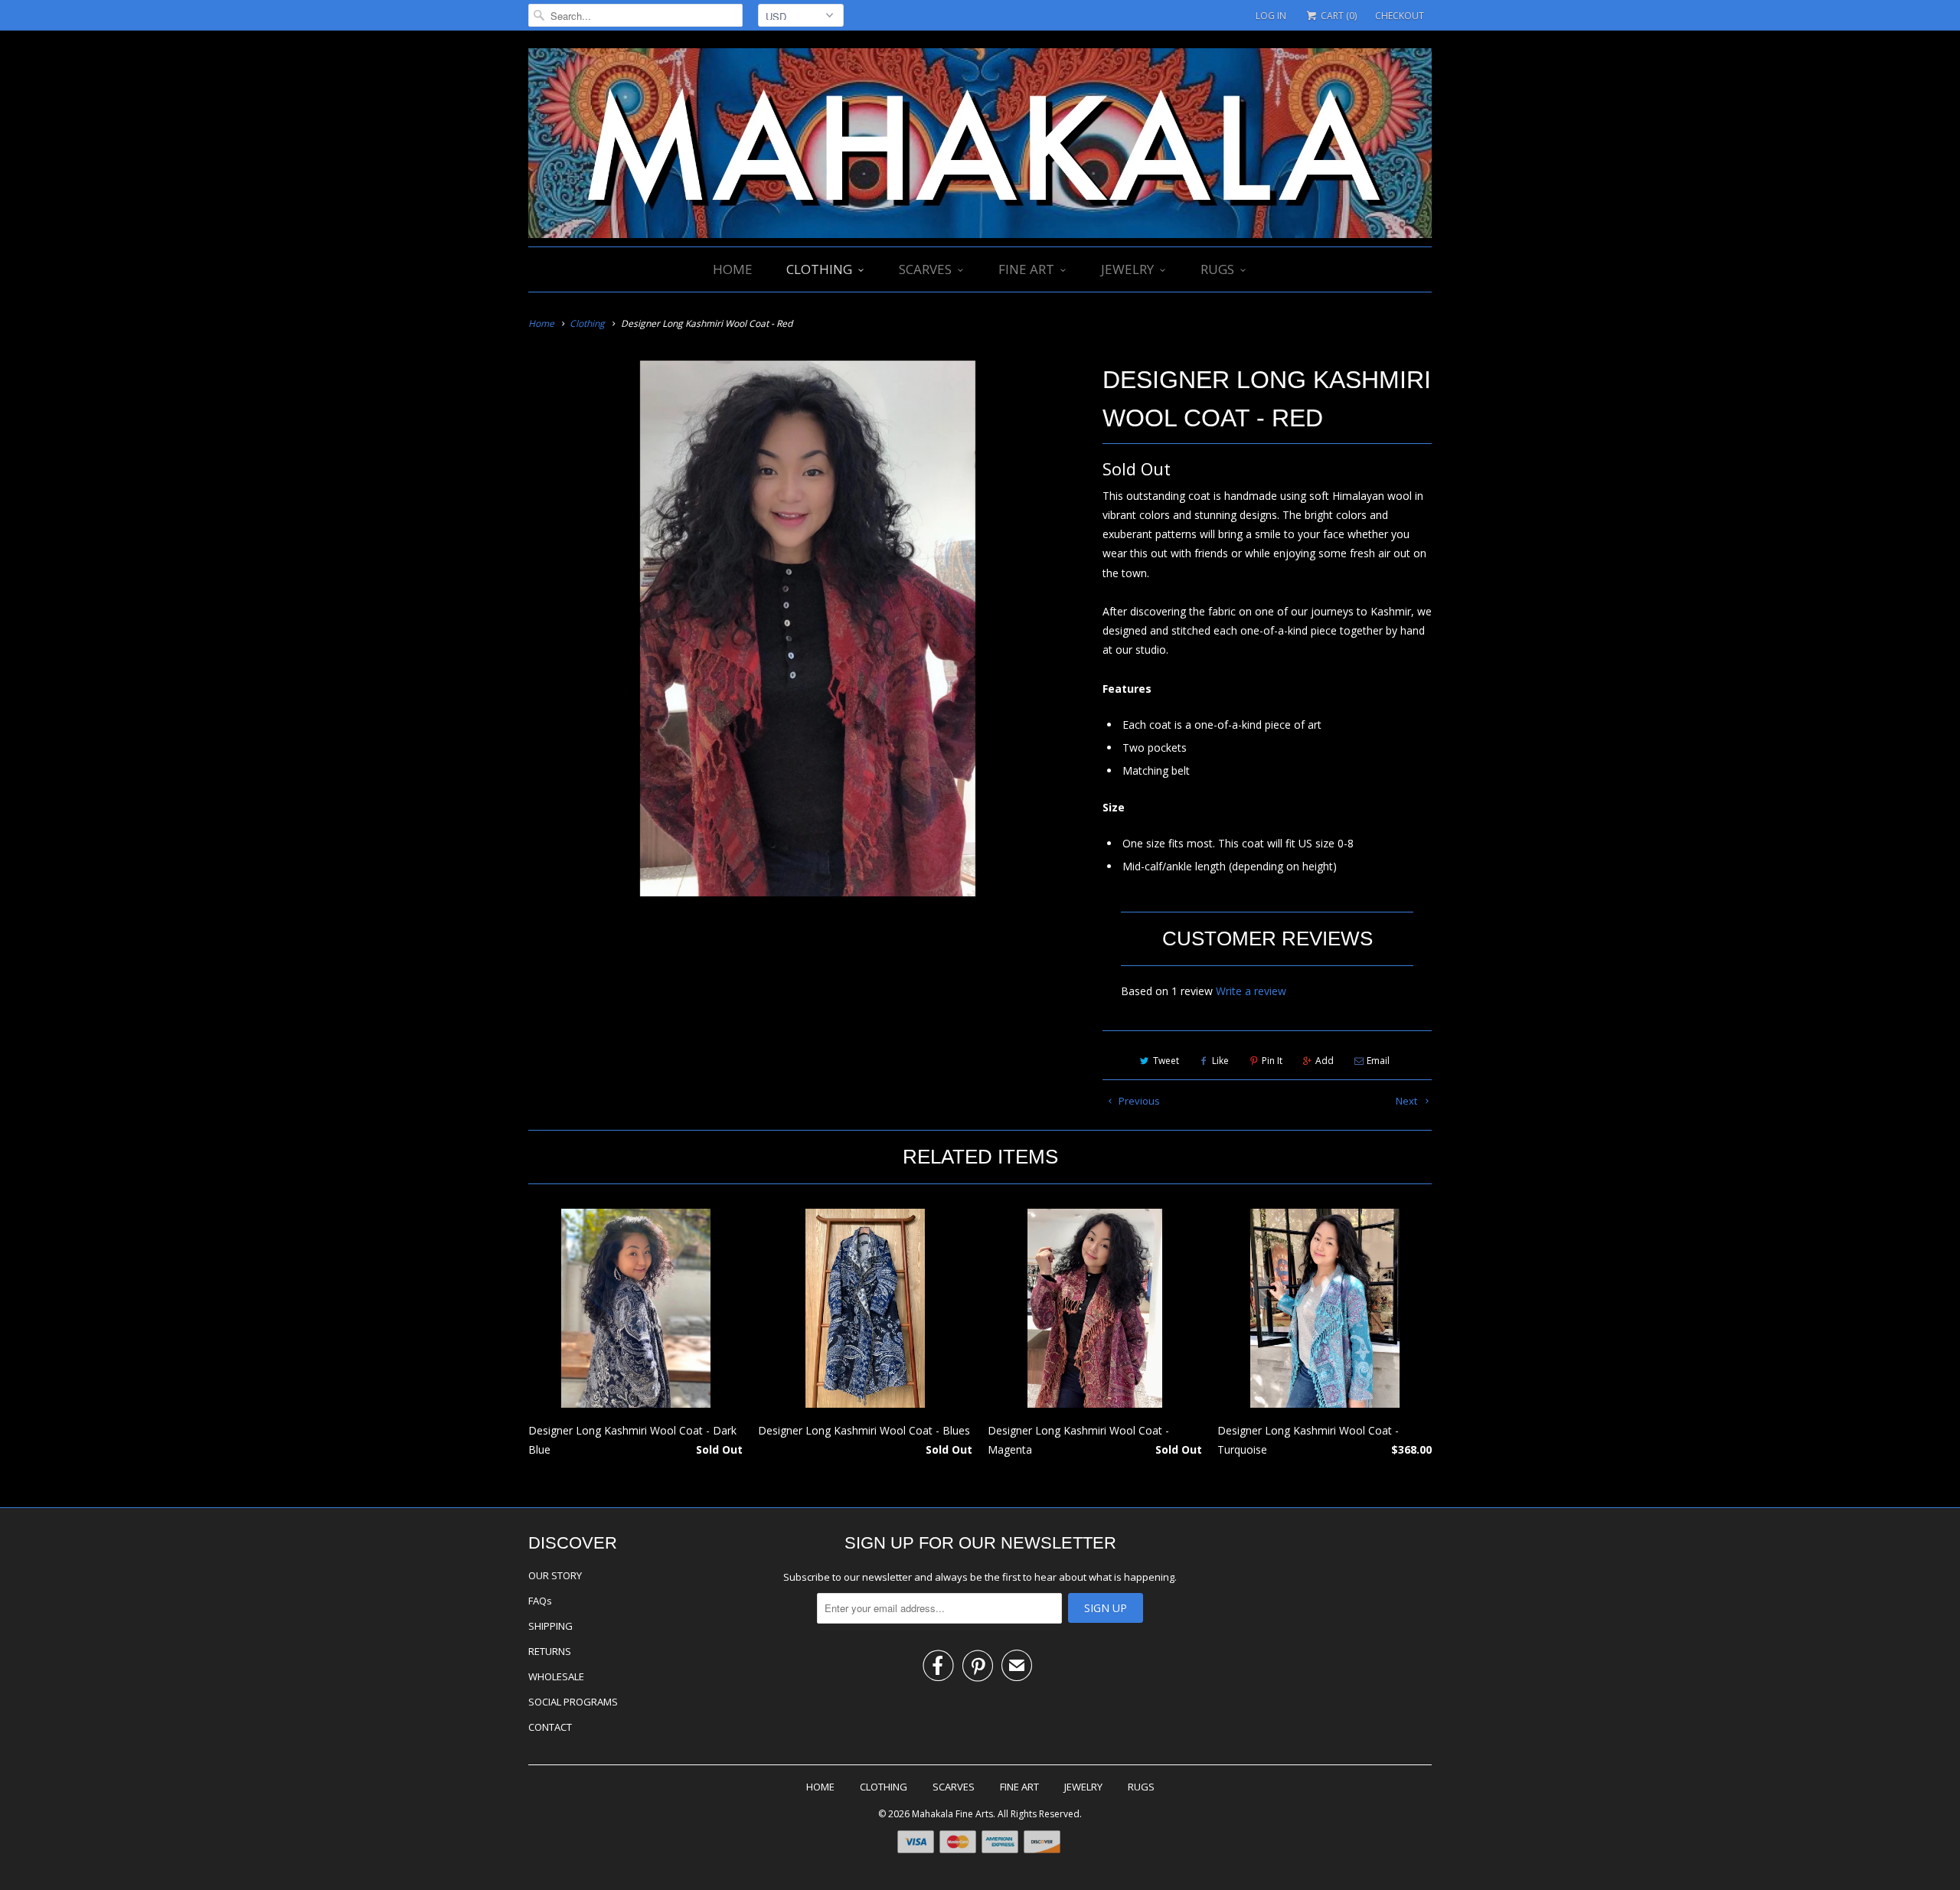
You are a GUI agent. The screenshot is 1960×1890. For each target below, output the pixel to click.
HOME (733, 269)
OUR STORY (555, 1575)
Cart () (1338, 16)
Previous (1138, 1101)
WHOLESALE (556, 1676)
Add (1325, 1061)
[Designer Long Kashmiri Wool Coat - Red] (808, 628)
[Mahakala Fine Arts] (980, 145)
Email (1378, 1061)
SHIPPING (550, 1626)
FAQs (540, 1601)
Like (1220, 1061)
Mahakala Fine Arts (952, 1814)
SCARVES (925, 269)
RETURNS (550, 1651)
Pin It (1272, 1061)
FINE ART (1026, 269)
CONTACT (550, 1727)
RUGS (1217, 269)
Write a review (1251, 991)
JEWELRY (1127, 269)
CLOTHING (819, 269)
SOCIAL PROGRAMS (573, 1702)
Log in (1271, 16)
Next (1408, 1101)
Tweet (1166, 1061)
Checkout (1400, 16)
